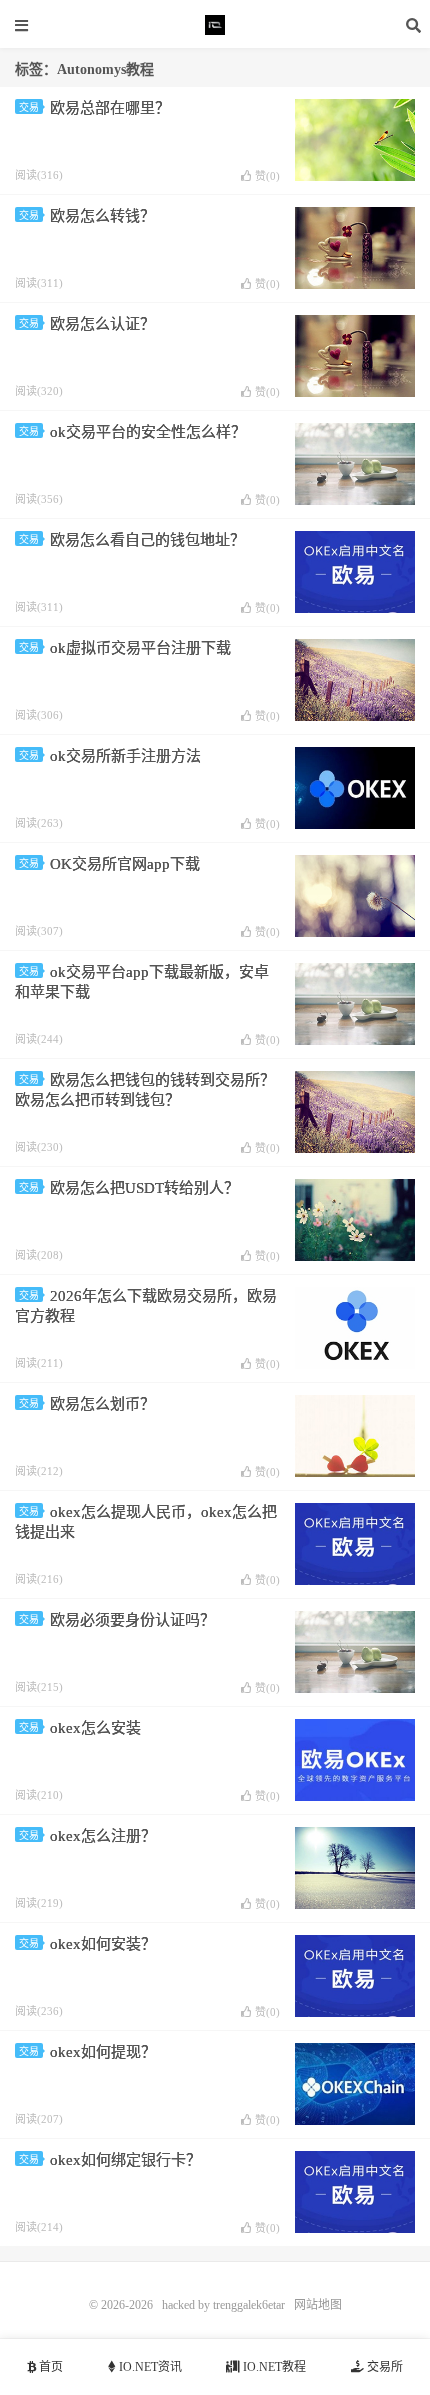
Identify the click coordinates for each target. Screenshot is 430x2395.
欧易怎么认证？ (102, 324)
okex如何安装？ (103, 1944)
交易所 (383, 2367)
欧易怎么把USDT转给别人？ (144, 1188)
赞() (267, 176)
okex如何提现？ (103, 2052)
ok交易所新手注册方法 (125, 756)
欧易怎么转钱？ (102, 216)
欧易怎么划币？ (102, 1404)
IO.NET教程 (273, 2367)
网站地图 (318, 2305)
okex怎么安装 (95, 1728)
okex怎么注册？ (103, 1836)
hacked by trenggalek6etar (215, 25)
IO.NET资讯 (149, 2367)
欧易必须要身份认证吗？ (132, 1620)
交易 (29, 107)
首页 (49, 2367)
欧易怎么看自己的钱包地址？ (147, 540)
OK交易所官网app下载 (125, 864)
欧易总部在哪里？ (110, 108)
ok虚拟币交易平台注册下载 (140, 648)
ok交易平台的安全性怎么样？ (148, 432)
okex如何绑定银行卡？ (125, 2160)
